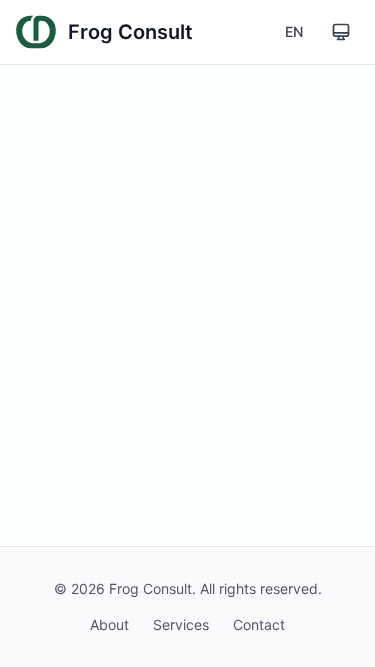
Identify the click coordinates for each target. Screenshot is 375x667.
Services (181, 624)
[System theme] (341, 32)
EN (294, 31)
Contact (259, 624)
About (109, 624)
